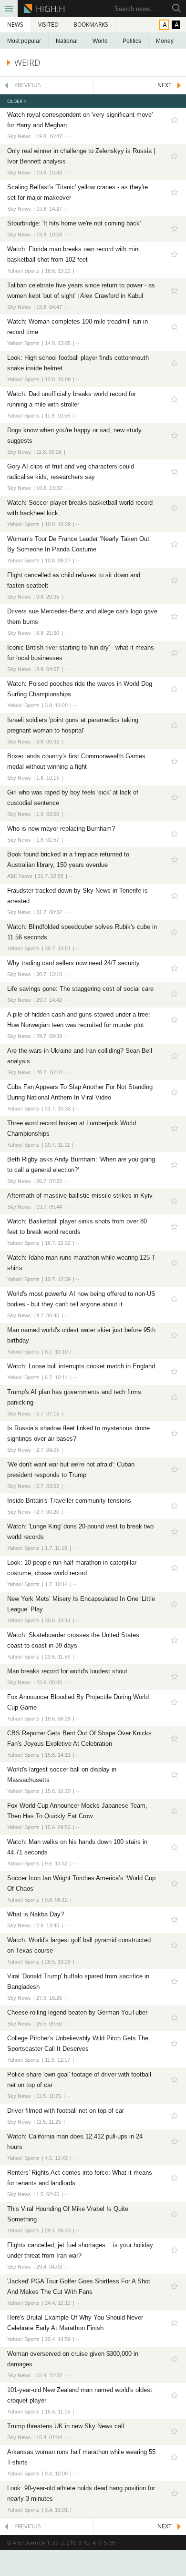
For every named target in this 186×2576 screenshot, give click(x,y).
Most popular (24, 41)
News (15, 25)
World (100, 41)
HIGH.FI (49, 9)
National (67, 41)
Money (165, 41)
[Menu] (9, 9)
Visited (48, 25)
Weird (27, 62)
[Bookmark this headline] (174, 120)
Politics (132, 41)
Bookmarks (91, 25)
